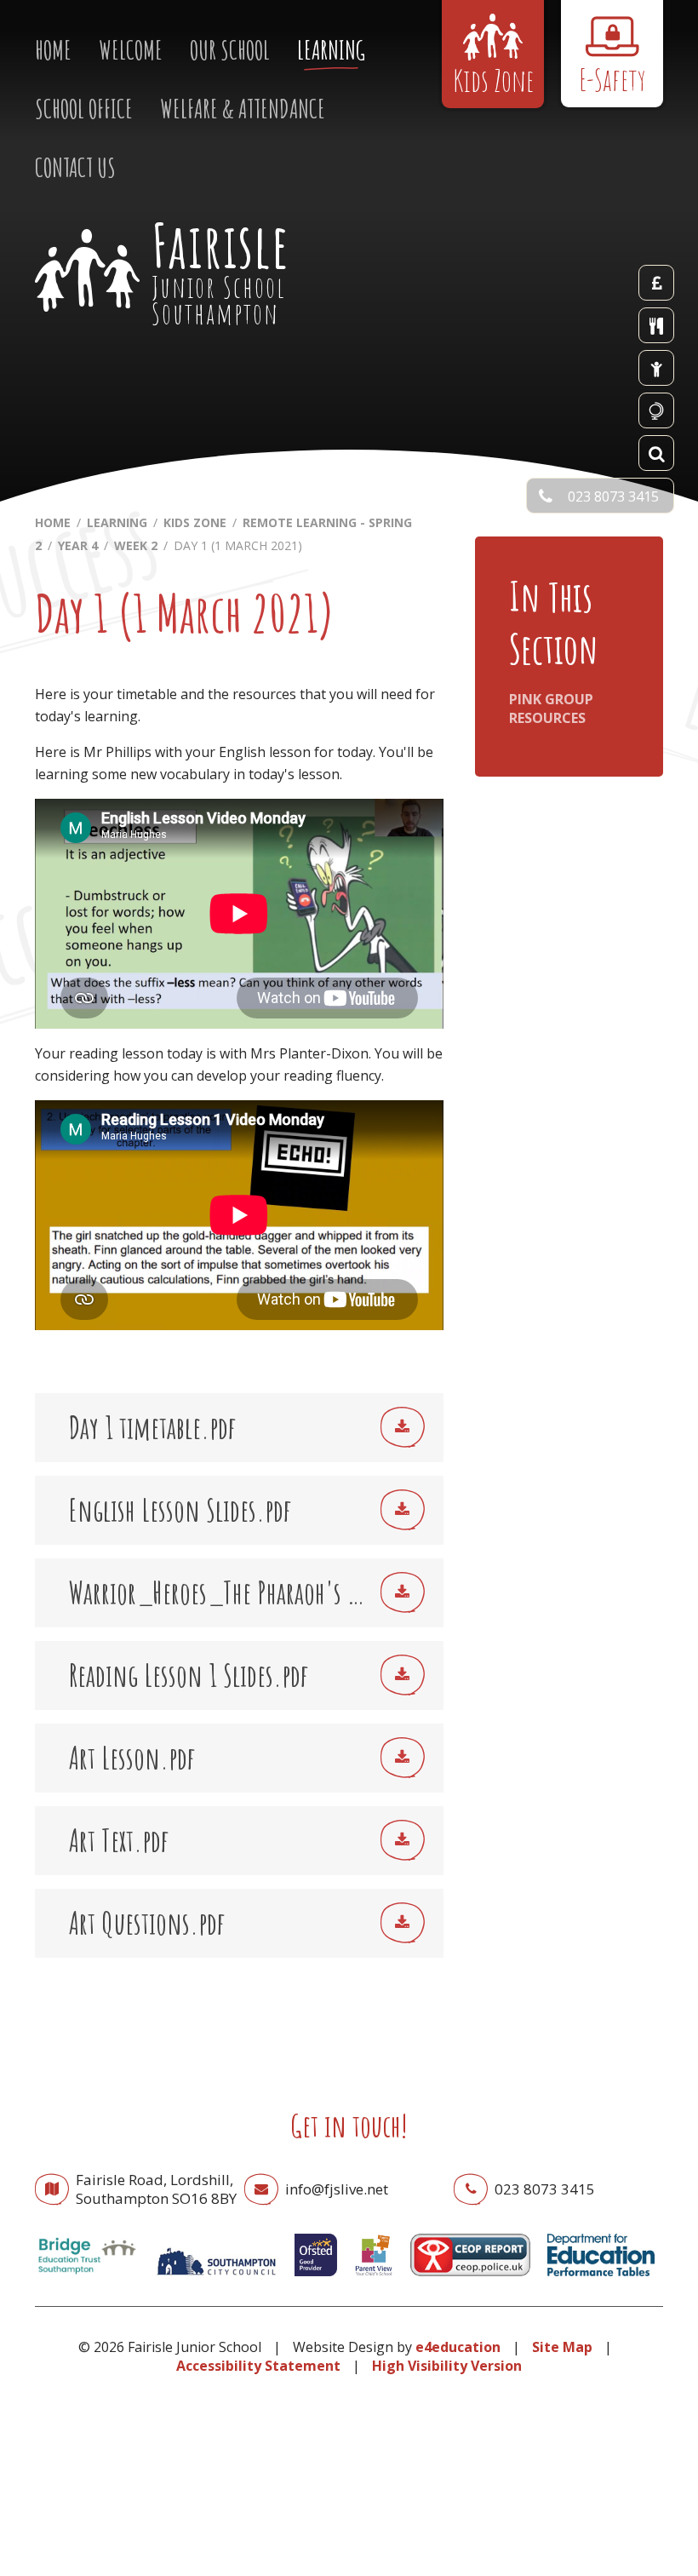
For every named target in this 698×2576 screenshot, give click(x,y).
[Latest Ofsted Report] (316, 2280)
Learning (117, 522)
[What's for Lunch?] (656, 325)
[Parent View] (374, 2280)
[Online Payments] (656, 283)
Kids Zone (195, 522)
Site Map (562, 2347)
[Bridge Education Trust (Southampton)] (86, 2280)
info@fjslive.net (337, 2189)
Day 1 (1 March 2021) (238, 545)
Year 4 (78, 545)
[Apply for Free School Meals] (656, 368)
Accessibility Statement (258, 2366)
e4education (458, 2347)
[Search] (656, 453)
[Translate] (656, 410)
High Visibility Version (447, 2366)
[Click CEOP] (471, 2280)
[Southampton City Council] (216, 2280)
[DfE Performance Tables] (601, 2280)
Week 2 (136, 545)
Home (53, 522)
